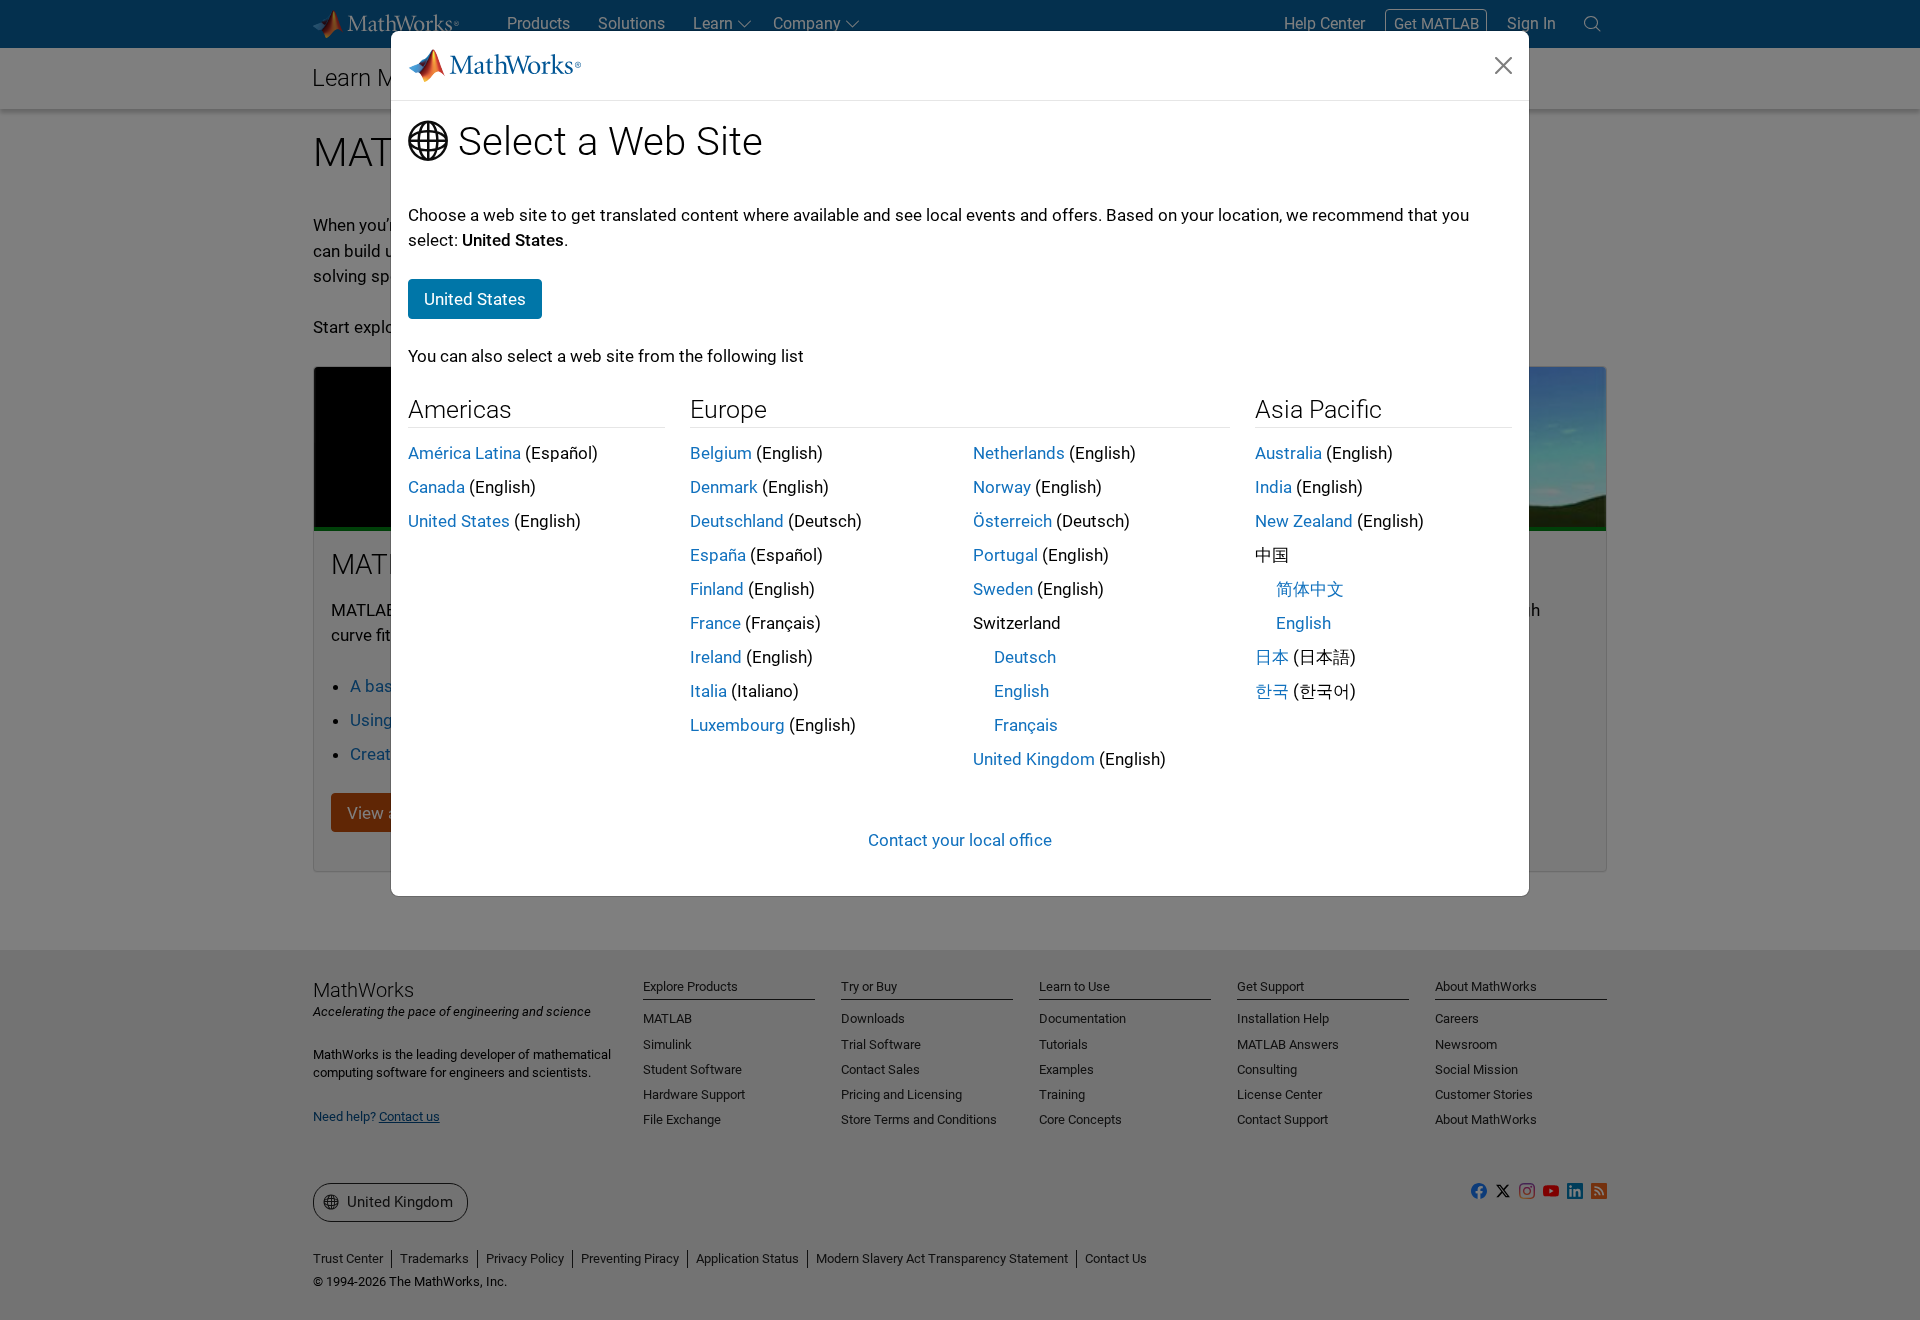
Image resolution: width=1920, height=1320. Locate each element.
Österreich (1012, 521)
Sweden (1003, 589)
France (715, 623)
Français (1026, 725)
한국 (1272, 691)
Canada (436, 487)
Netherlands (1019, 453)
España (718, 555)
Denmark (724, 487)
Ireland (716, 657)
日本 (1272, 657)
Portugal (1005, 555)
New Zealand (1304, 521)
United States (459, 521)
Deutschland (737, 521)
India (1273, 487)
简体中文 (1310, 589)
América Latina (464, 453)
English (1021, 691)
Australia (1288, 453)
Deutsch (1025, 657)
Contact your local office (960, 840)
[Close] (1504, 65)
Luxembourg (737, 725)
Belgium (721, 453)
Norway (1002, 487)
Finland (717, 589)
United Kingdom (1034, 759)
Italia (708, 691)
